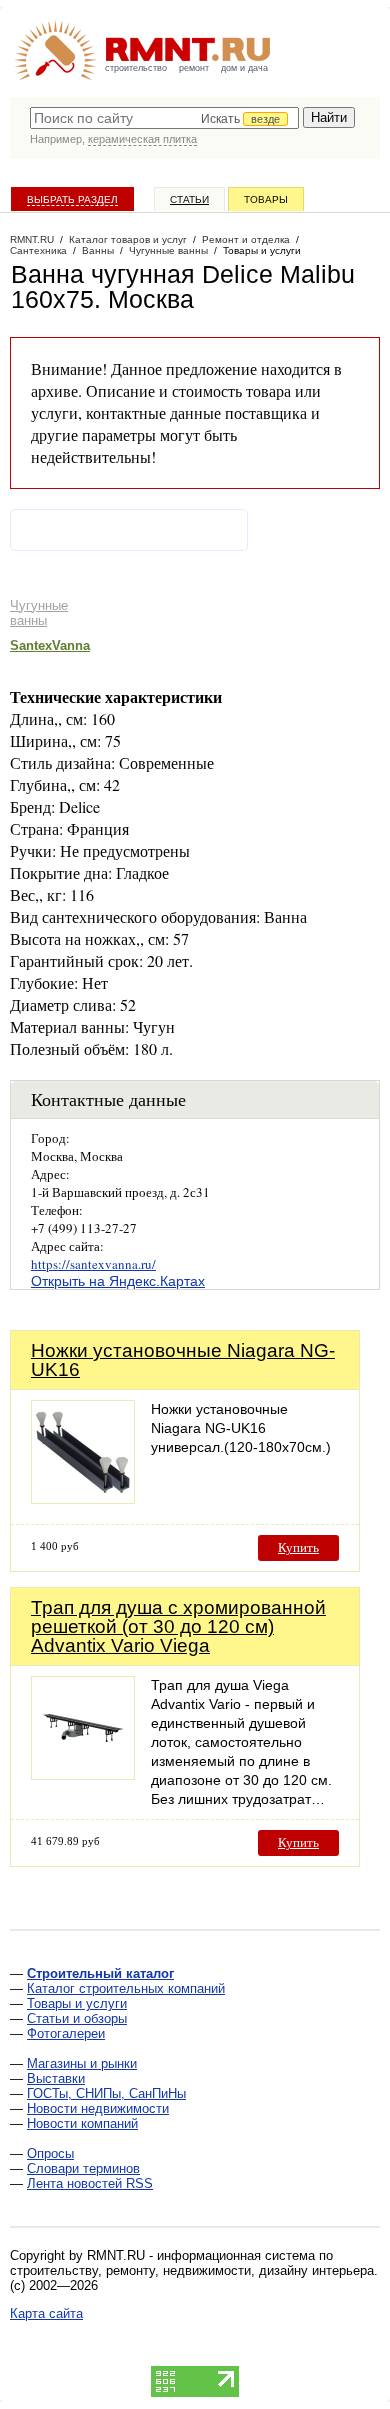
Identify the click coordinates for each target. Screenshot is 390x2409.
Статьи (189, 199)
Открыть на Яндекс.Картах (118, 1281)
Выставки (56, 2078)
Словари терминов (83, 2168)
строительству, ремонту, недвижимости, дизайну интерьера (192, 2270)
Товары (266, 199)
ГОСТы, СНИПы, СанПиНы (106, 2093)
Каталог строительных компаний (126, 1988)
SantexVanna (50, 645)
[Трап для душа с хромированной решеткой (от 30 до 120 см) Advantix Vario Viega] (83, 1774)
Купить (298, 1547)
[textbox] (164, 118)
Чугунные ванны (39, 613)
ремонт (194, 68)
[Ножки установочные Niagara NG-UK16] (83, 1498)
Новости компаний (82, 2123)
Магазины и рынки (82, 2063)
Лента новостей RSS (90, 2183)
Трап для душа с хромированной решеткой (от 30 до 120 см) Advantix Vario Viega (178, 1626)
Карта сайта (46, 2313)
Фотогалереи (66, 2033)
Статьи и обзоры (77, 2018)
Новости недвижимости (98, 2108)
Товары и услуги (77, 2003)
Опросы (50, 2153)
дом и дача (244, 68)
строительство (136, 68)
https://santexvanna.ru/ (93, 1264)
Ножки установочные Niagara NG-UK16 (183, 1360)
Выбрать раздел (72, 199)
